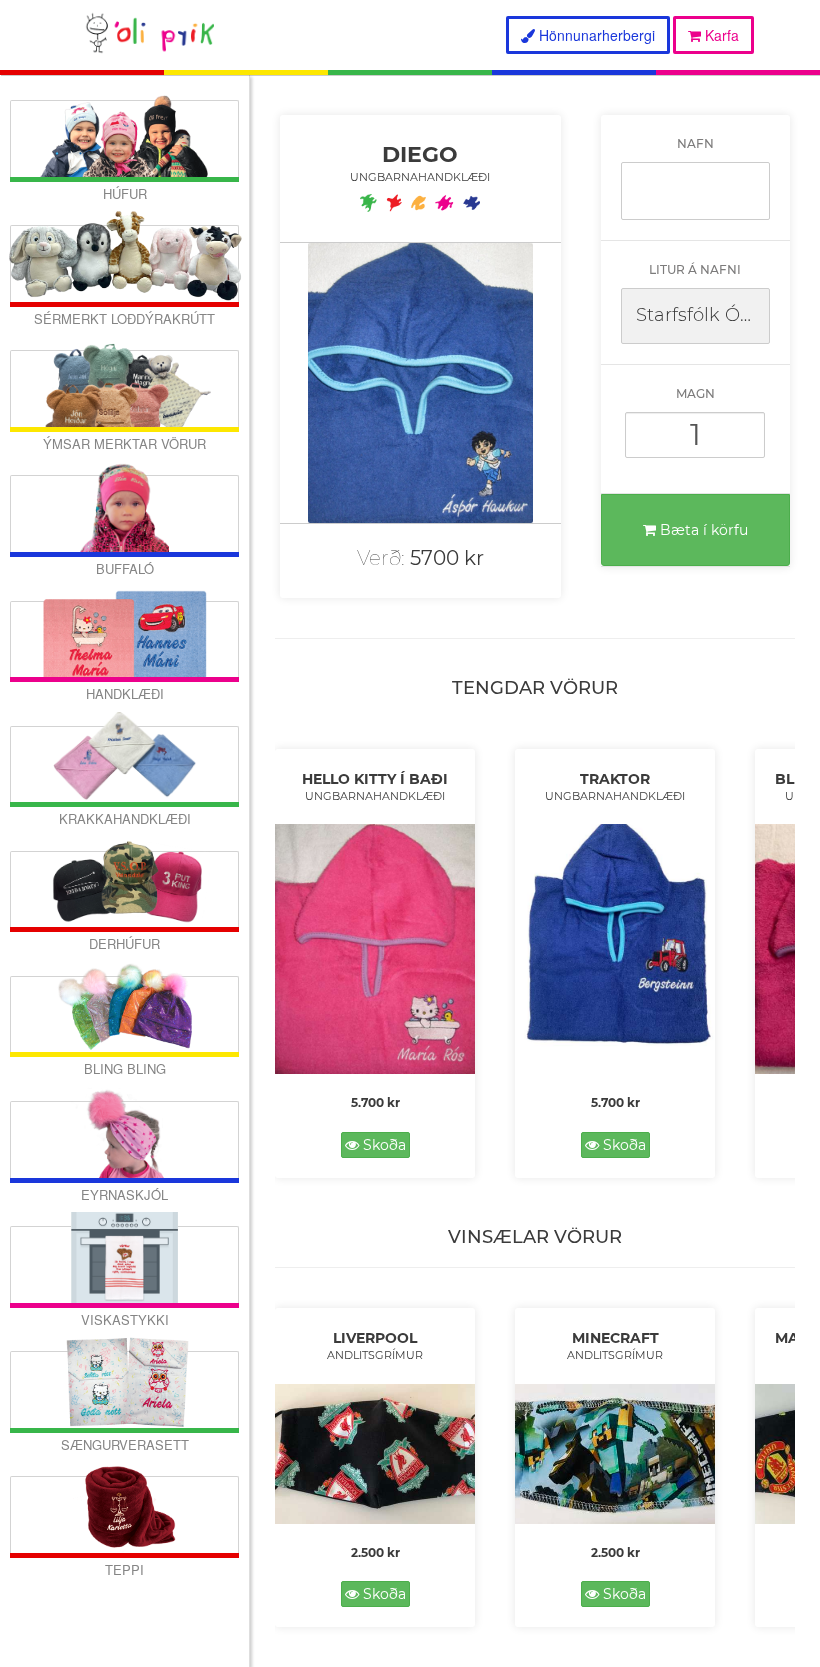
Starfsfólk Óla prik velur (703, 315)
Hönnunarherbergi (595, 35)
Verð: (381, 558)
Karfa (720, 35)
